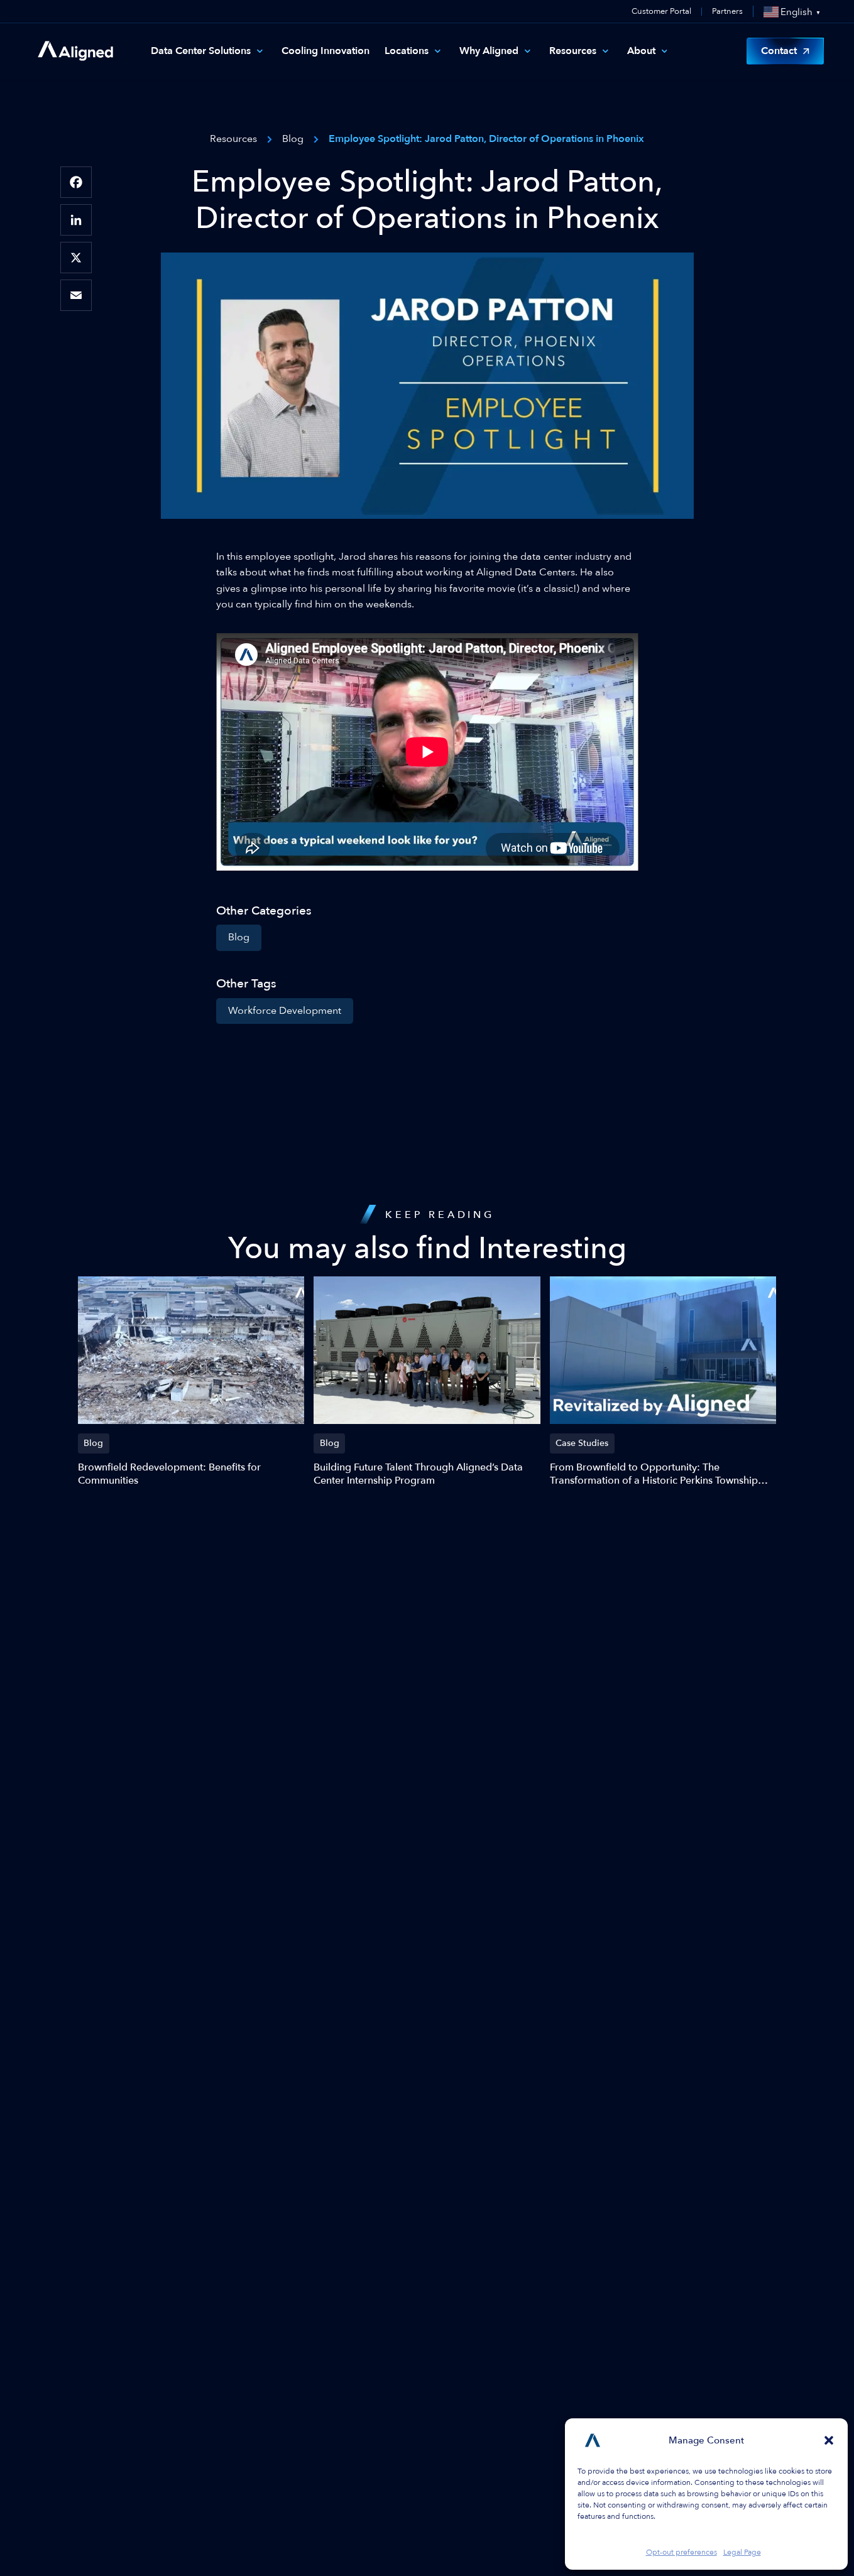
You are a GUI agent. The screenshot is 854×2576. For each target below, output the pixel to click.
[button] (829, 2440)
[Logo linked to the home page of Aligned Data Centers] (75, 51)
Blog (239, 937)
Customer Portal (661, 11)
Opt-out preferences (682, 2552)
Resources (573, 51)
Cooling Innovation (326, 51)
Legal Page (742, 2552)
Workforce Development (285, 1011)
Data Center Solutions (201, 51)
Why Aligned (489, 51)
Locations (407, 51)
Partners (727, 12)
